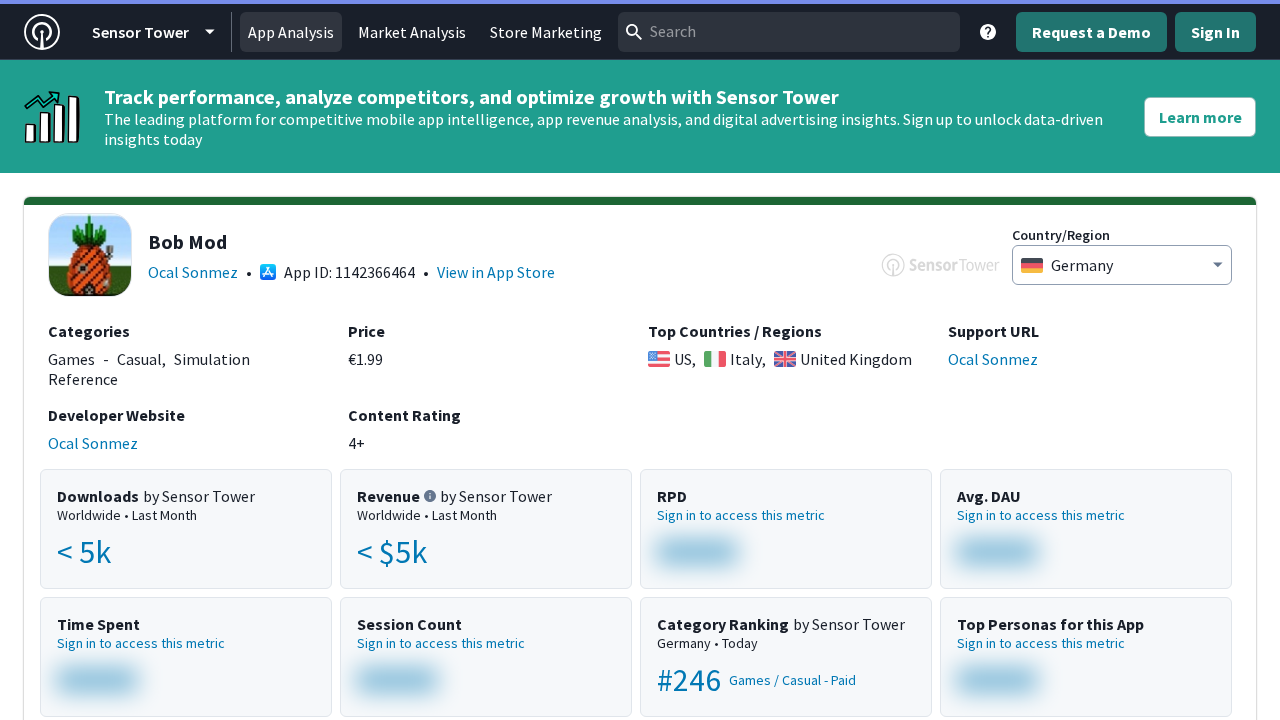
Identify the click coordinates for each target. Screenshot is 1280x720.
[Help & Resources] (988, 32)
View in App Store (496, 272)
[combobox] (789, 32)
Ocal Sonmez (193, 272)
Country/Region (1061, 235)
